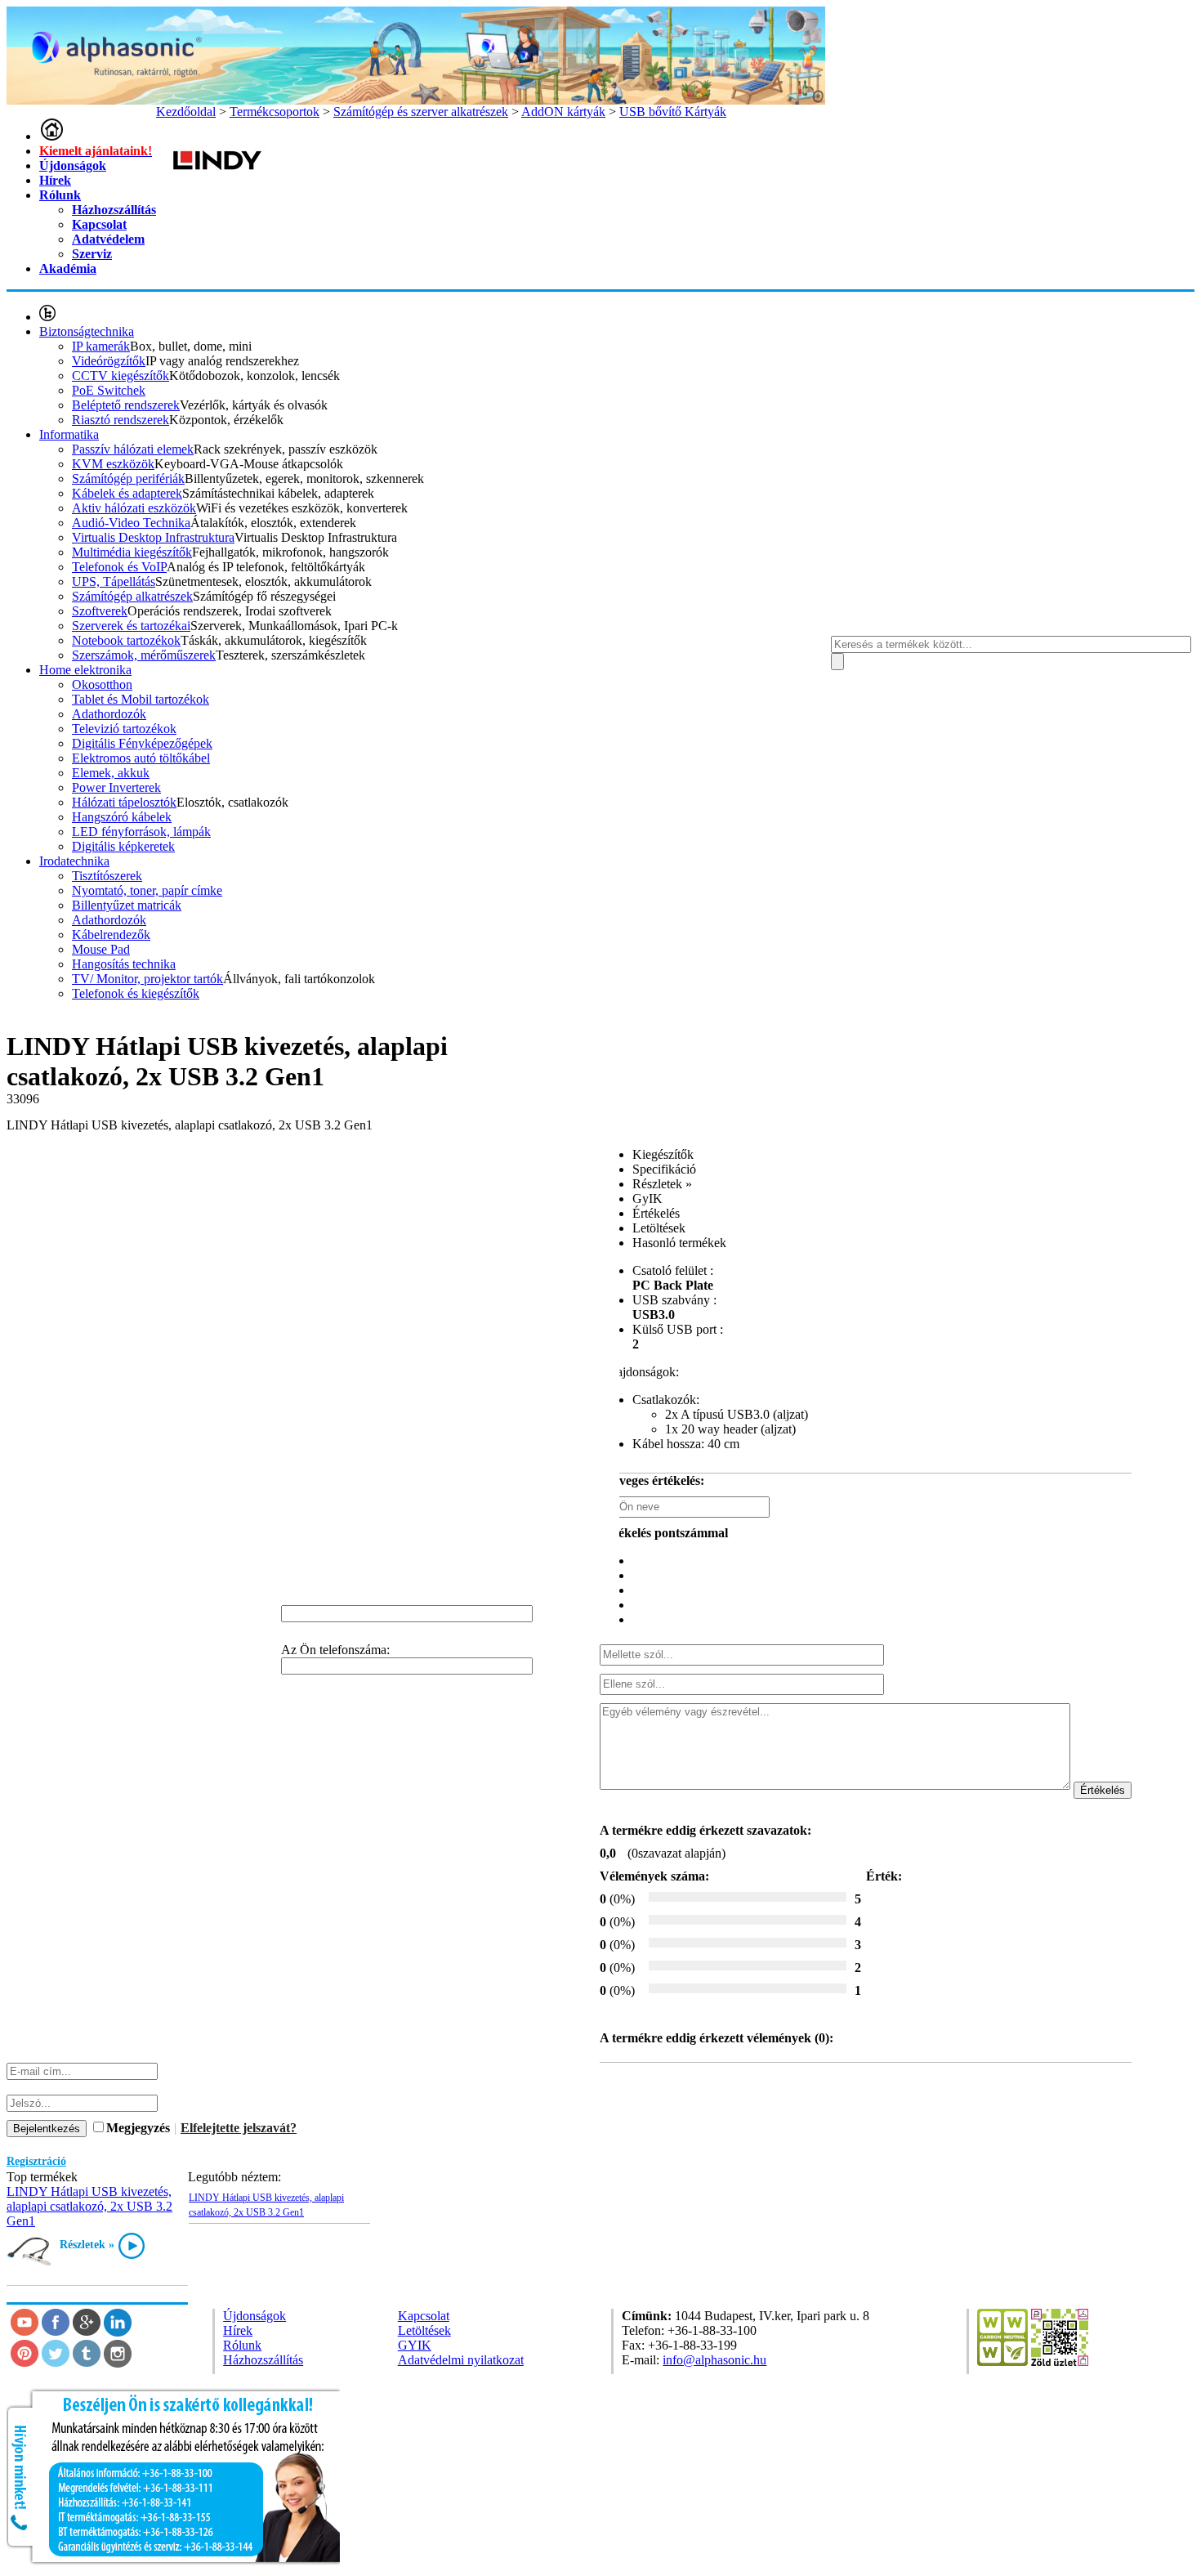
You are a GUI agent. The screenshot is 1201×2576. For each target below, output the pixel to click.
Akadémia (68, 268)
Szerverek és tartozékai (131, 626)
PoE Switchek (109, 390)
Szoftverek (100, 611)
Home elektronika (85, 670)
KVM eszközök (113, 464)
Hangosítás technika (124, 964)
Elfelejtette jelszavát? (239, 2128)
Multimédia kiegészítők (132, 552)
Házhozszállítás (114, 210)
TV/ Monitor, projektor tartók (147, 979)
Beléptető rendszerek (126, 405)
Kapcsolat (99, 224)
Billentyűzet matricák (127, 905)
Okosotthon (102, 684)
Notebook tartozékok (126, 640)
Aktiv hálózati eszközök (134, 508)
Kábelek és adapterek (127, 493)
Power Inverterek (116, 787)
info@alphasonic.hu (714, 2360)
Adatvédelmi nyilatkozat (461, 2360)
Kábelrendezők (111, 935)
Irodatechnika (74, 861)
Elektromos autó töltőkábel (141, 758)
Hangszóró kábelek (122, 817)
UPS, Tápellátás (114, 581)
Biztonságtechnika (87, 331)
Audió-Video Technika (131, 523)
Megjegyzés (138, 2128)
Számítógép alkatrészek (132, 596)
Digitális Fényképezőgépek (142, 743)
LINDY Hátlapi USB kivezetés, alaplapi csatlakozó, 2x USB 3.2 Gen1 (89, 2206)
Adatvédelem (108, 239)
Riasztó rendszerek (121, 420)
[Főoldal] (51, 136)
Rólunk (60, 195)
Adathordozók (109, 714)
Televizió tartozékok (124, 729)
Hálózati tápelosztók (124, 802)
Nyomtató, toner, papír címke (147, 890)
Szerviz (92, 254)
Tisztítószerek (107, 876)
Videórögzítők (109, 361)
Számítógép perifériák (128, 479)
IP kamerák (101, 346)
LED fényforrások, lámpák (141, 832)
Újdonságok (73, 165)
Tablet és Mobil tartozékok (141, 699)
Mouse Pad (101, 949)
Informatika (69, 434)
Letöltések (424, 2330)
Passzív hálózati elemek (133, 449)
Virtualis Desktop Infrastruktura (153, 537)
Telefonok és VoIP (119, 567)
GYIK (415, 2345)
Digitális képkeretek (123, 846)
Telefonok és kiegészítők (136, 993)
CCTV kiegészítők (121, 376)
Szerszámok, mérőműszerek (144, 655)
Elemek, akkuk (111, 773)
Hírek (55, 180)
